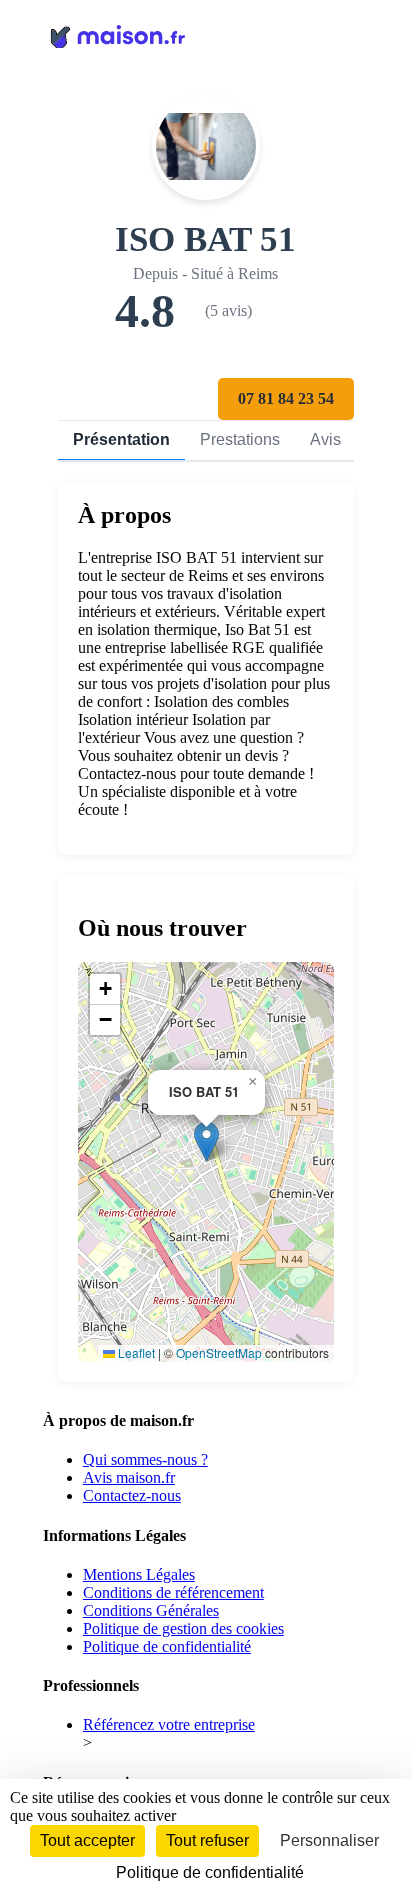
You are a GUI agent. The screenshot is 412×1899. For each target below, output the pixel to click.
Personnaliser (329, 1840)
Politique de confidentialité (167, 1646)
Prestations (240, 439)
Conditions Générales (151, 1610)
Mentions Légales (139, 1574)
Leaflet (135, 1352)
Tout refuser (207, 1840)
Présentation (121, 439)
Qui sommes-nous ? (145, 1459)
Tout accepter (87, 1840)
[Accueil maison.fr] (206, 35)
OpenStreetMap (219, 1352)
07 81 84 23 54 (286, 398)
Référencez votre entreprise (169, 1724)
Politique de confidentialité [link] (210, 1872)
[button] (206, 1141)
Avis (325, 439)
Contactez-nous (132, 1495)
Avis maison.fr (129, 1477)
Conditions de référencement (173, 1592)
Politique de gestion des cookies (183, 1628)
